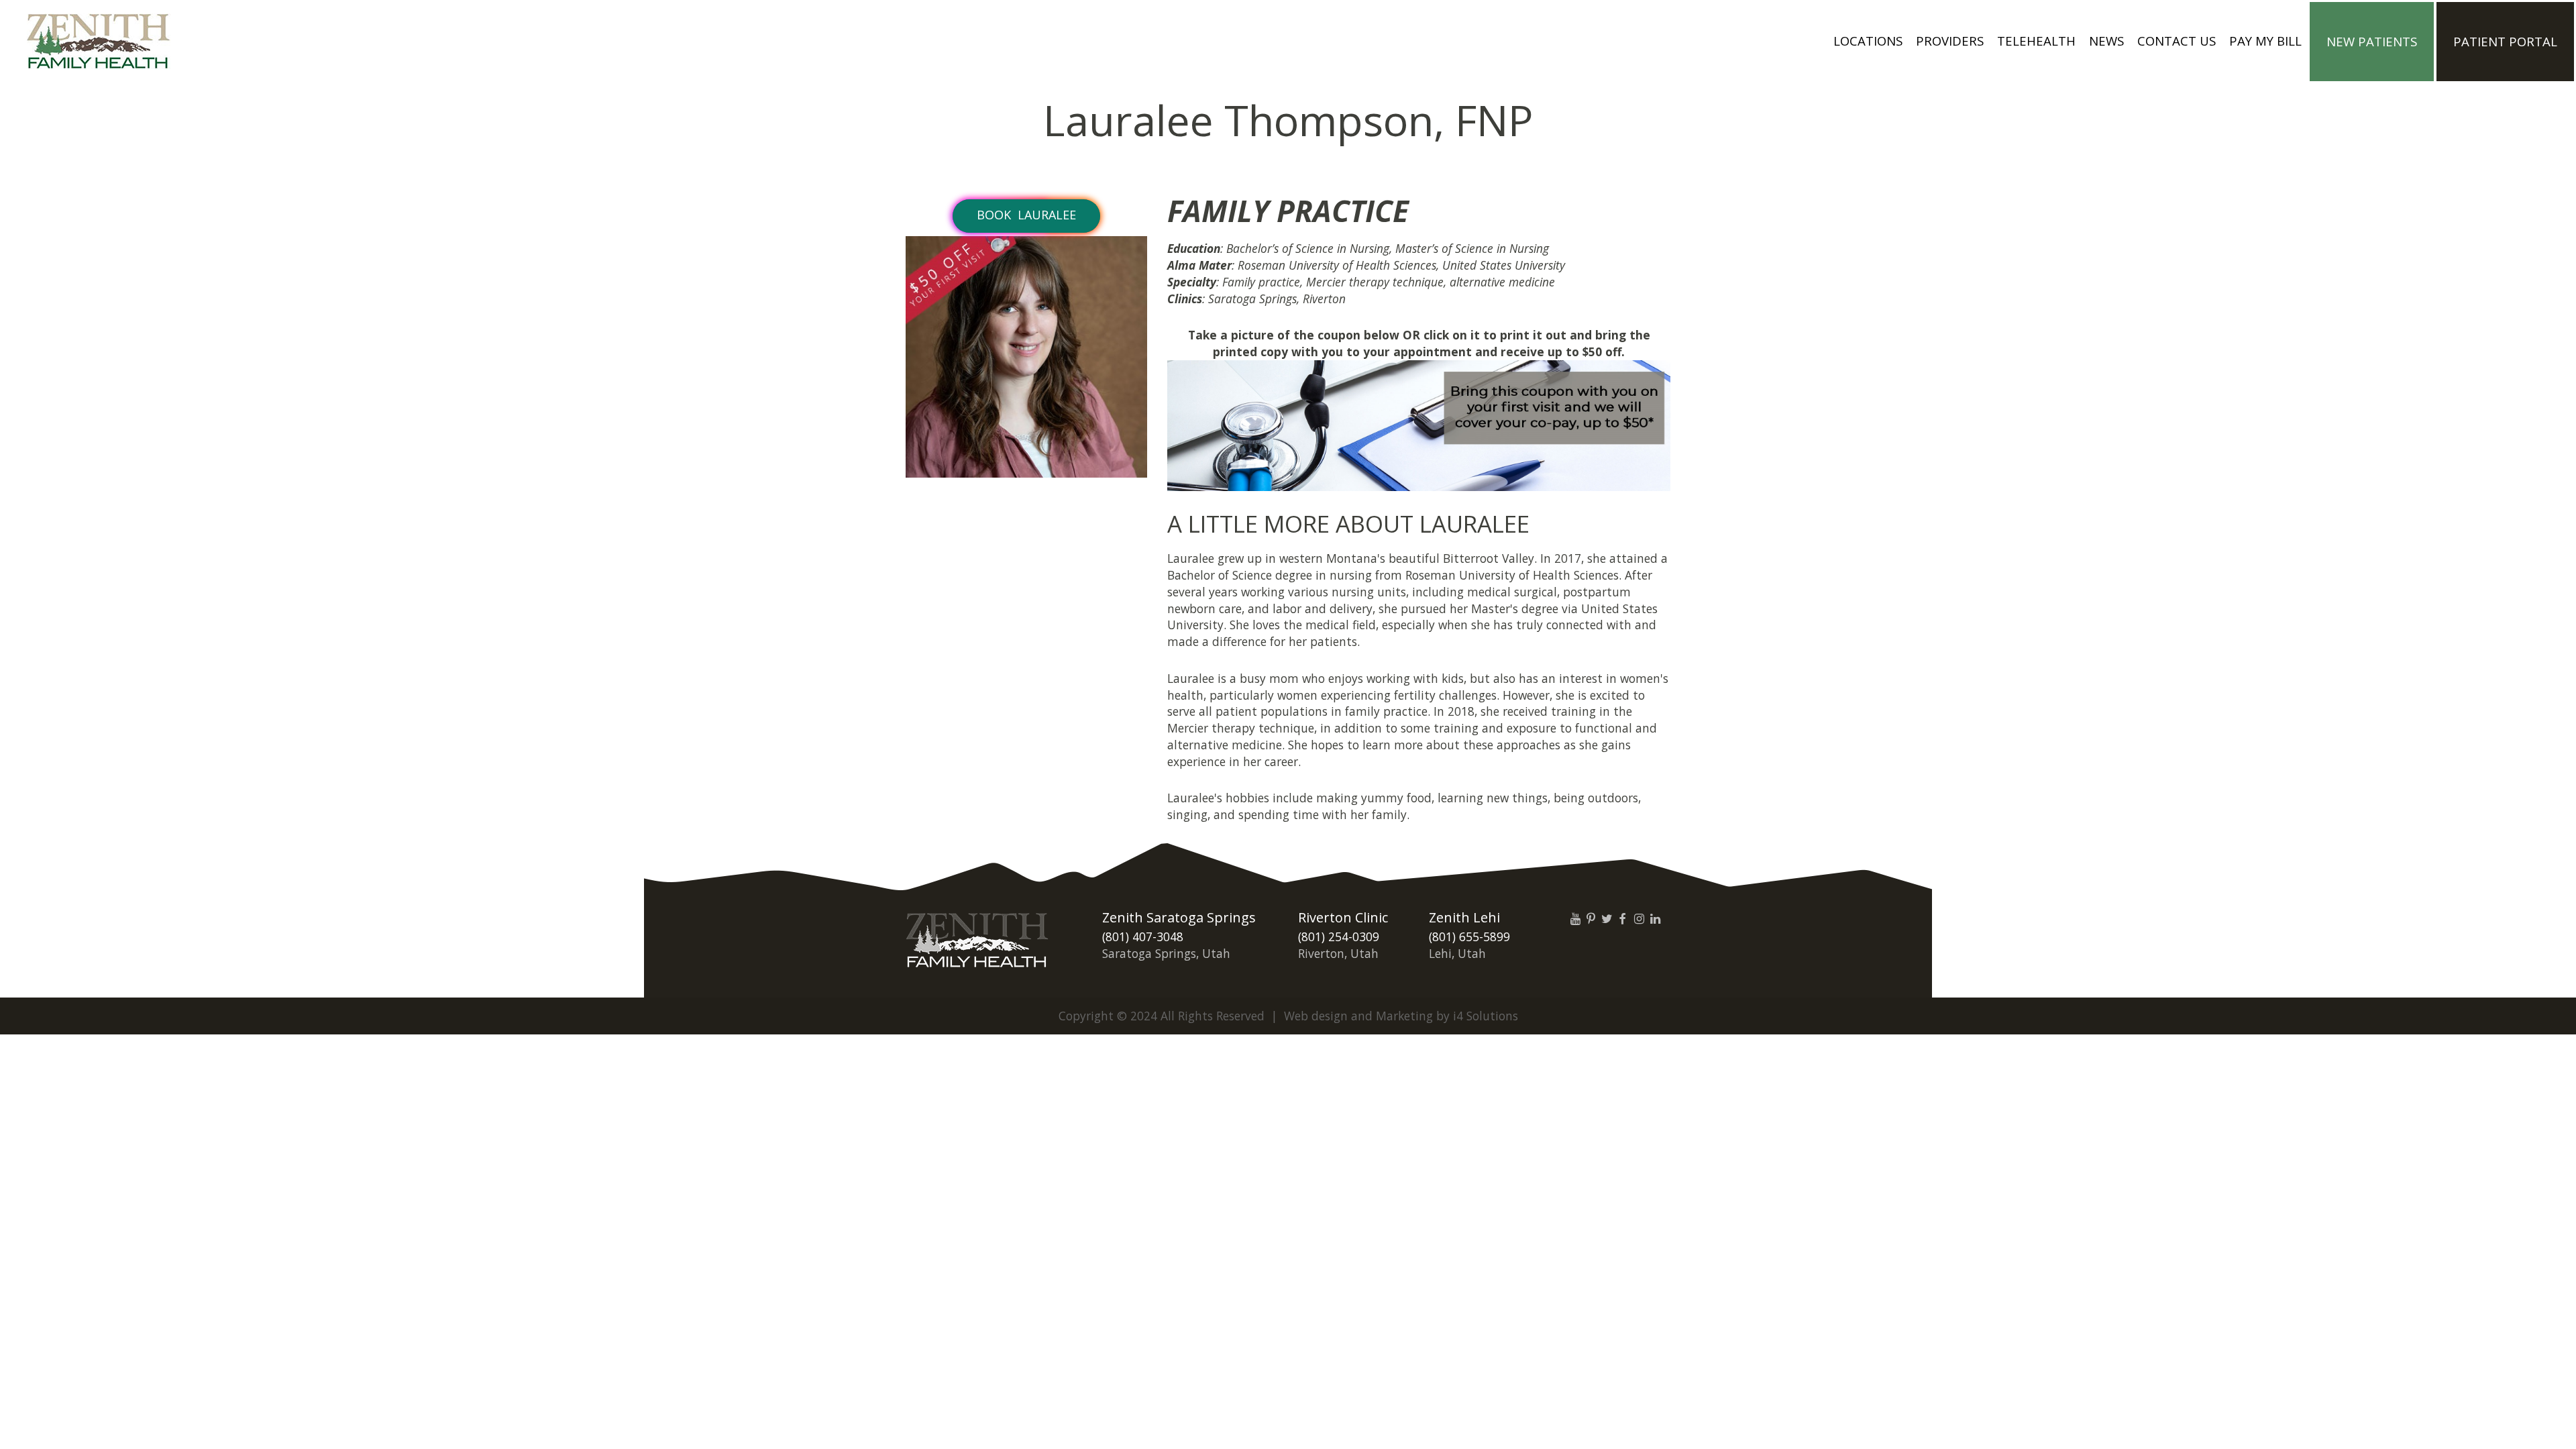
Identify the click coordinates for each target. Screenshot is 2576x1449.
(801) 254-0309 (1339, 936)
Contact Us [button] (2177, 41)
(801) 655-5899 (1469, 936)
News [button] (2106, 41)
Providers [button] (1950, 41)
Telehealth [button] (2036, 41)
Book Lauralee (1026, 215)
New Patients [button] (2372, 41)
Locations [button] (1868, 41)
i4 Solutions (1486, 1016)
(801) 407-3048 (1143, 936)
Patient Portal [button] (2505, 41)
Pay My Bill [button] (2265, 41)
